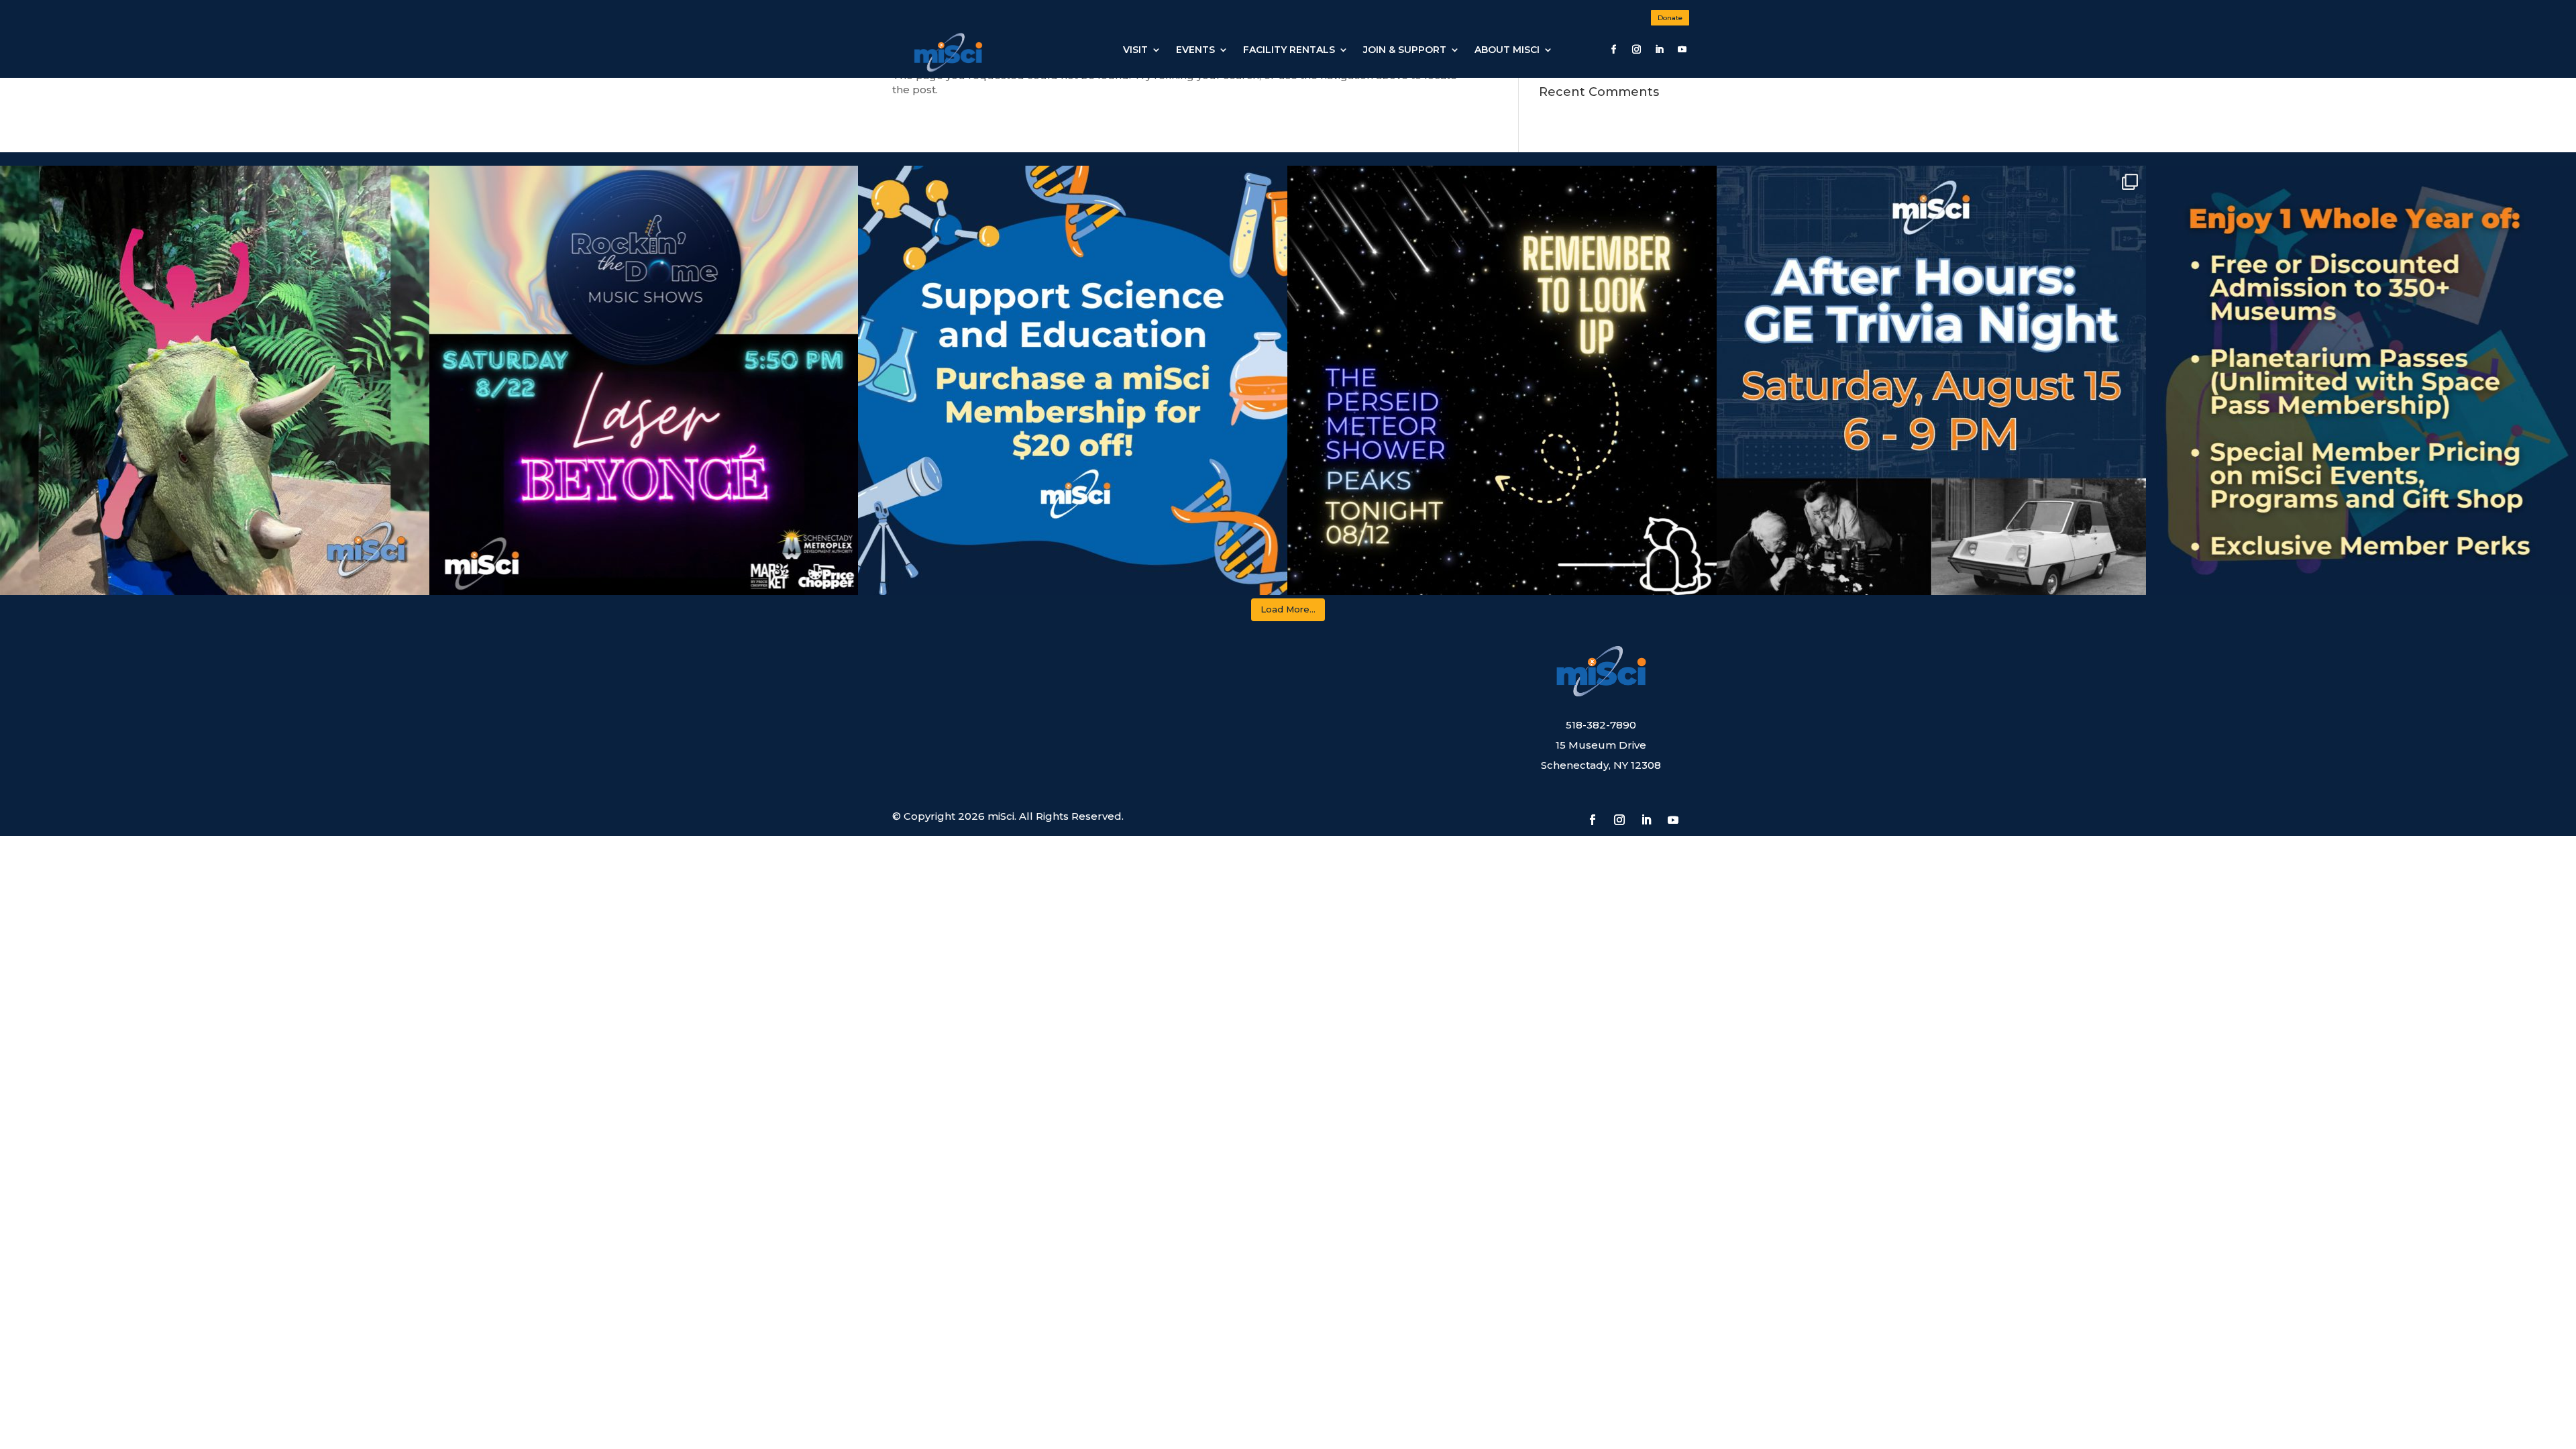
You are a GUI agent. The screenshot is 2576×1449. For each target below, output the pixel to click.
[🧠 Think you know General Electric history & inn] (1931, 380)
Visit (1135, 50)
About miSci (1507, 50)
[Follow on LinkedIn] (1659, 50)
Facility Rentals (1289, 50)
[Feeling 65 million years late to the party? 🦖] (215, 380)
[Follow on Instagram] (1636, 50)
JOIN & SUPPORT (1405, 50)
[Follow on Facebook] (1613, 50)
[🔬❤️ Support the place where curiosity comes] (1073, 380)
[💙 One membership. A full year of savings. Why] (2361, 380)
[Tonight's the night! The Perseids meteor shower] (1502, 380)
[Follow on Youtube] (1682, 50)
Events (1195, 50)
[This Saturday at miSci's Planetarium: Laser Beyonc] (644, 380)
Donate (1670, 18)
